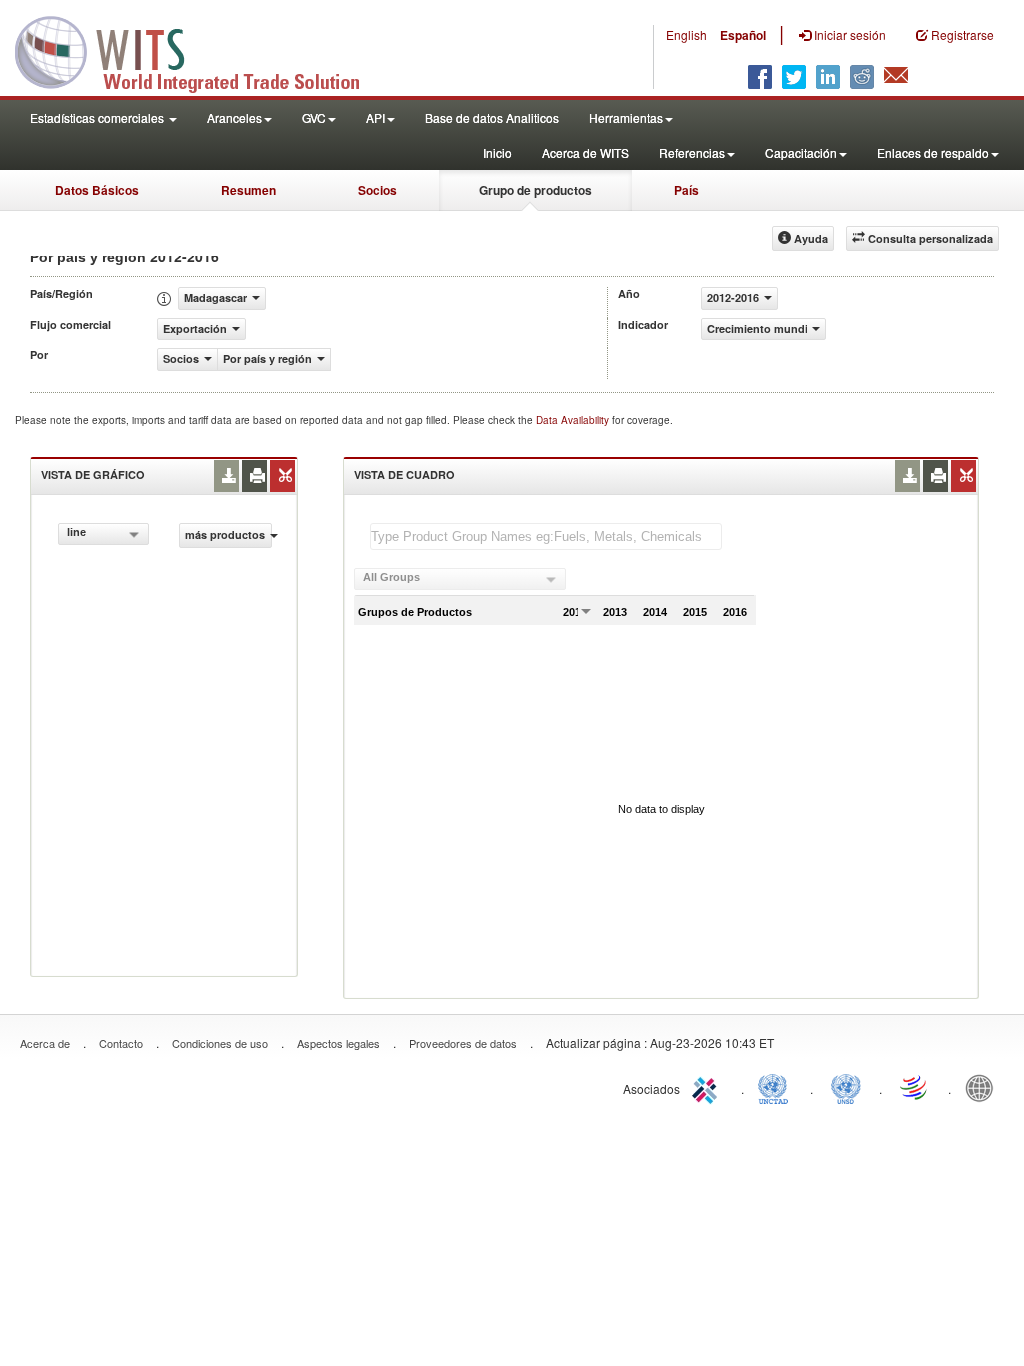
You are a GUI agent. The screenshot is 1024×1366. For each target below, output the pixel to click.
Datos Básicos (97, 190)
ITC (708, 1087)
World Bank (984, 1087)
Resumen (248, 190)
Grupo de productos (535, 190)
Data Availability (574, 420)
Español (743, 35)
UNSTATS (846, 1087)
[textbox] (546, 536)
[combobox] (103, 534)
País (686, 190)
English (686, 34)
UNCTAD (777, 1087)
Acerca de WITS (585, 152)
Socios (377, 190)
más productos (225, 534)
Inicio (497, 152)
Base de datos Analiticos (492, 117)
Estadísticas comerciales (98, 117)
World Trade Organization (915, 1087)
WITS (200, 50)
